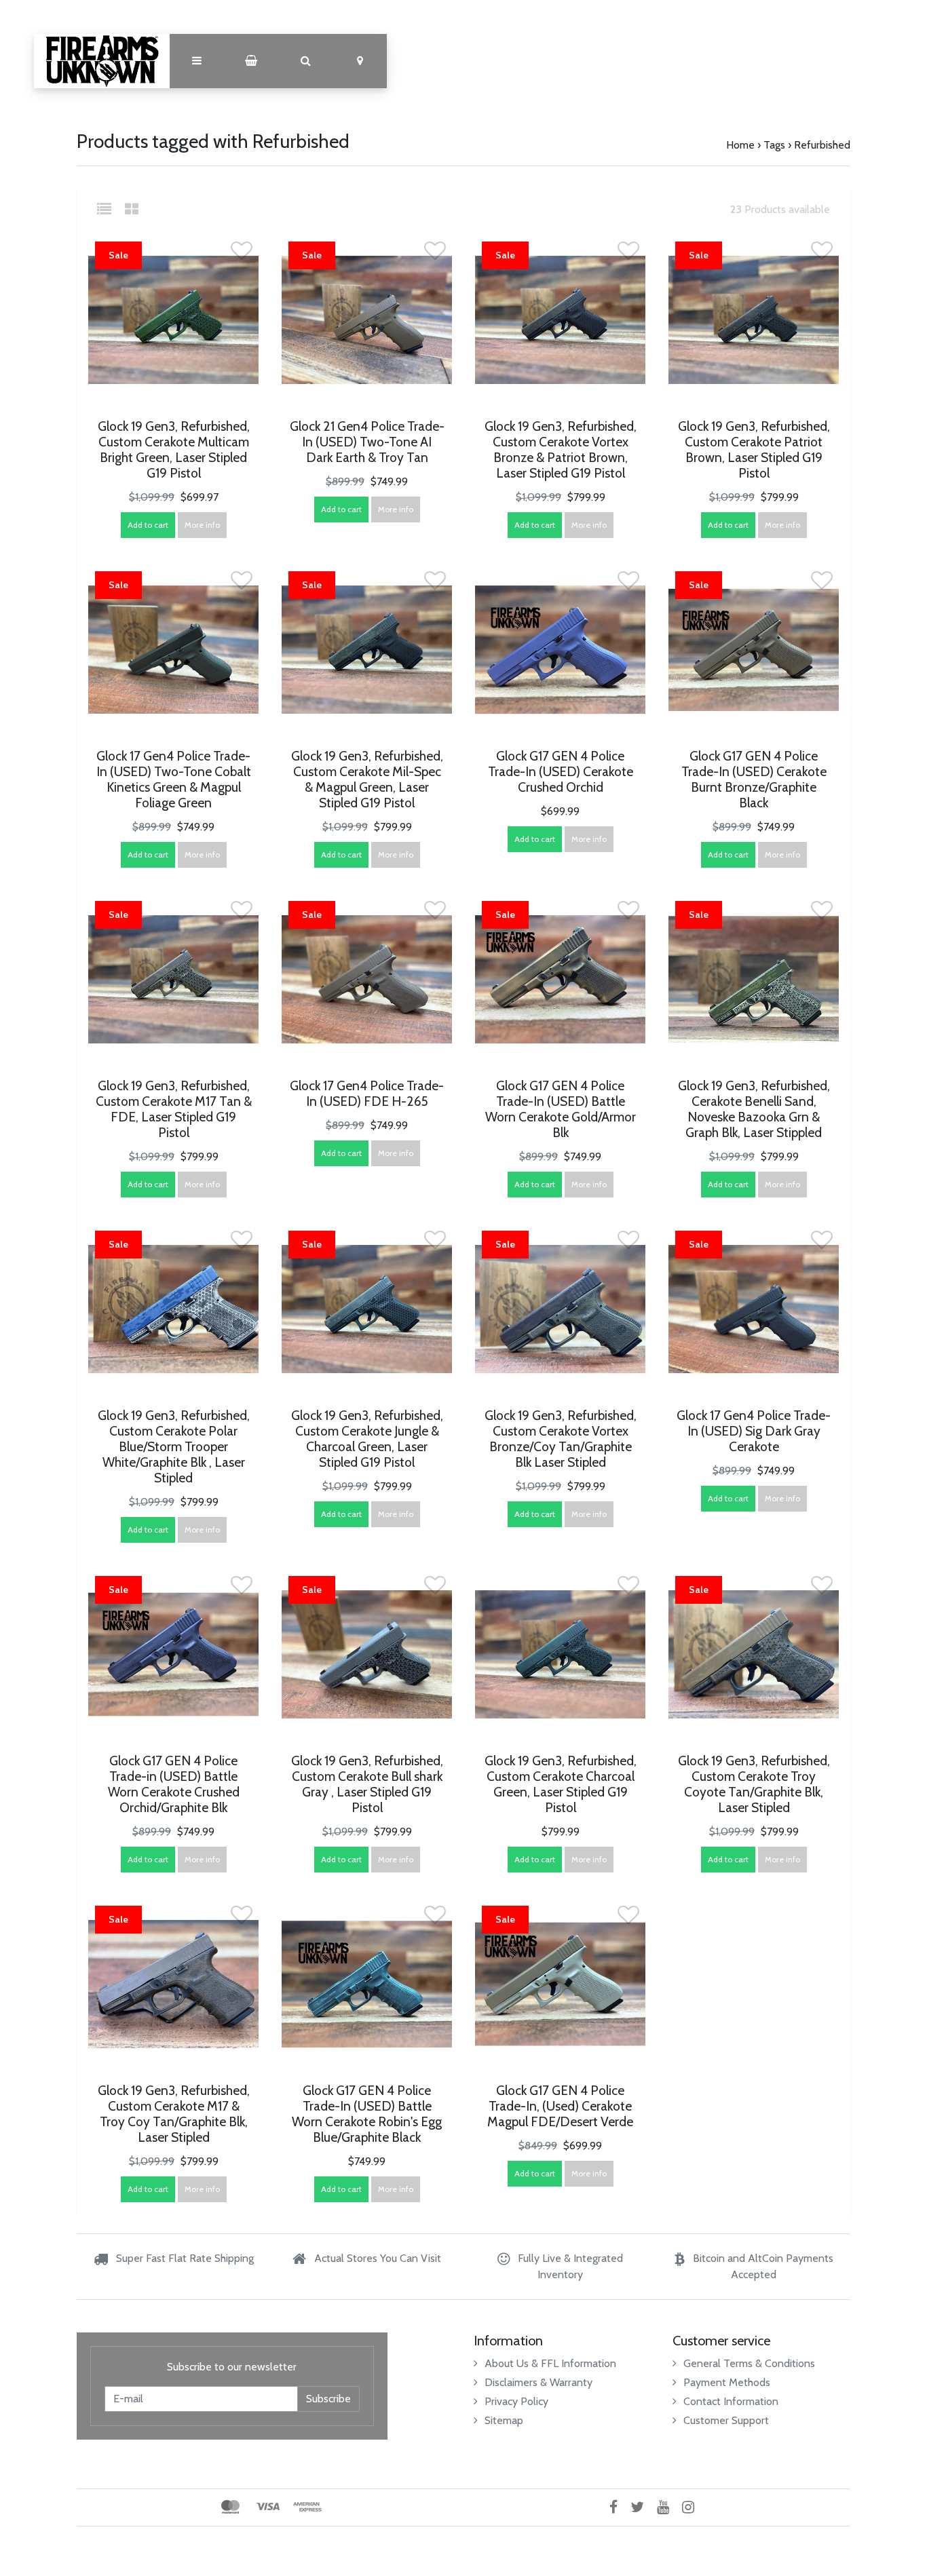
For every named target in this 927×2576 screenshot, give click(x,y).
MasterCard (230, 2507)
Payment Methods (727, 2382)
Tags (774, 145)
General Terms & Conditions (749, 2363)
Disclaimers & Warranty (538, 2382)
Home (740, 145)
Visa (268, 2507)
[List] (110, 209)
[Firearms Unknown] (102, 61)
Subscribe (328, 2399)
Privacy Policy (516, 2401)
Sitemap (504, 2420)
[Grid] (132, 209)
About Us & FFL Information (550, 2363)
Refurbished (822, 145)
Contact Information (731, 2401)
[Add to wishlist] (242, 255)
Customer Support (726, 2420)
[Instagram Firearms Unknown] (693, 2507)
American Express (307, 2507)
